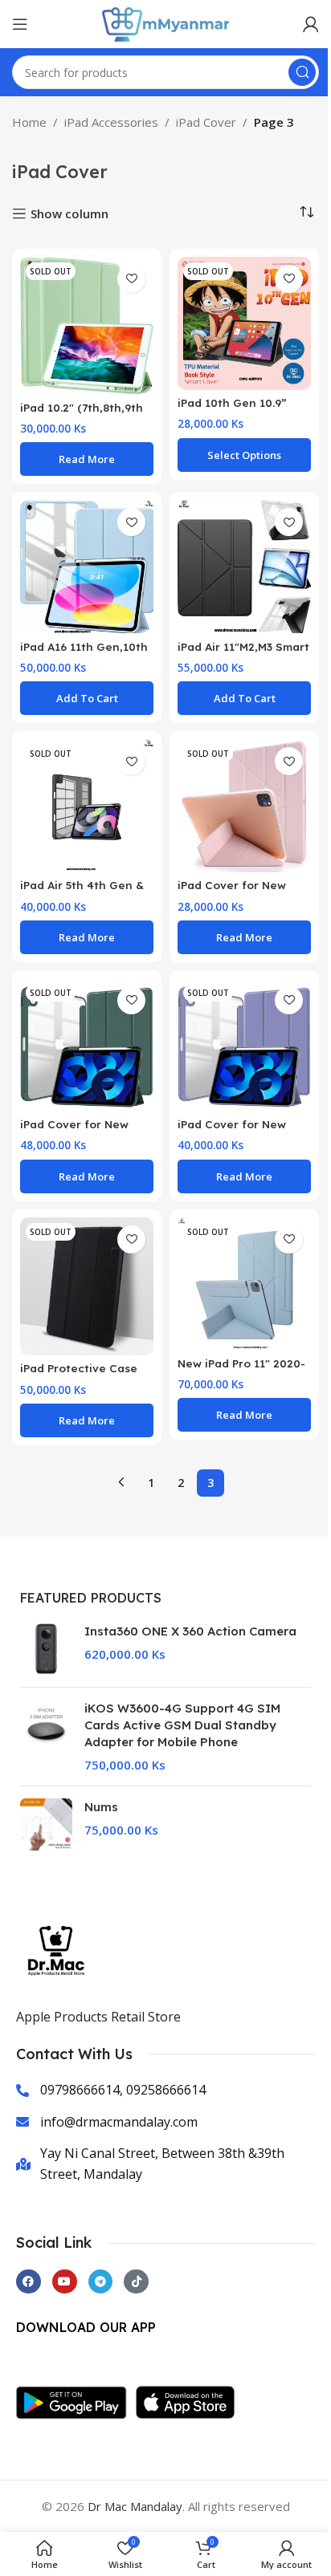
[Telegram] (101, 2282)
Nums (101, 1807)
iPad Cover (206, 122)
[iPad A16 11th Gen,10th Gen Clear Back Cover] (87, 567)
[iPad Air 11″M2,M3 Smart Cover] (244, 567)
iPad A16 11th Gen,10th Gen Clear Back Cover (84, 654)
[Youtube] (65, 2282)
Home (29, 122)
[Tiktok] (136, 2282)
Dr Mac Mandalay (135, 2506)
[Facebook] (29, 2282)
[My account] (311, 24)
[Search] (302, 72)
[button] (87, 698)
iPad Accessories (111, 122)
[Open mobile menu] (20, 24)
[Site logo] (165, 22)
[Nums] (46, 1824)
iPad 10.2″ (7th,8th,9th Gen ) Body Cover (82, 415)
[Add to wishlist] (131, 279)
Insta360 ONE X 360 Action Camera (190, 1631)
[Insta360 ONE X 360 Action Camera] (46, 1649)
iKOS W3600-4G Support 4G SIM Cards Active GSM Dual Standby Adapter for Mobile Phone (182, 1725)
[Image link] (76, 2401)
